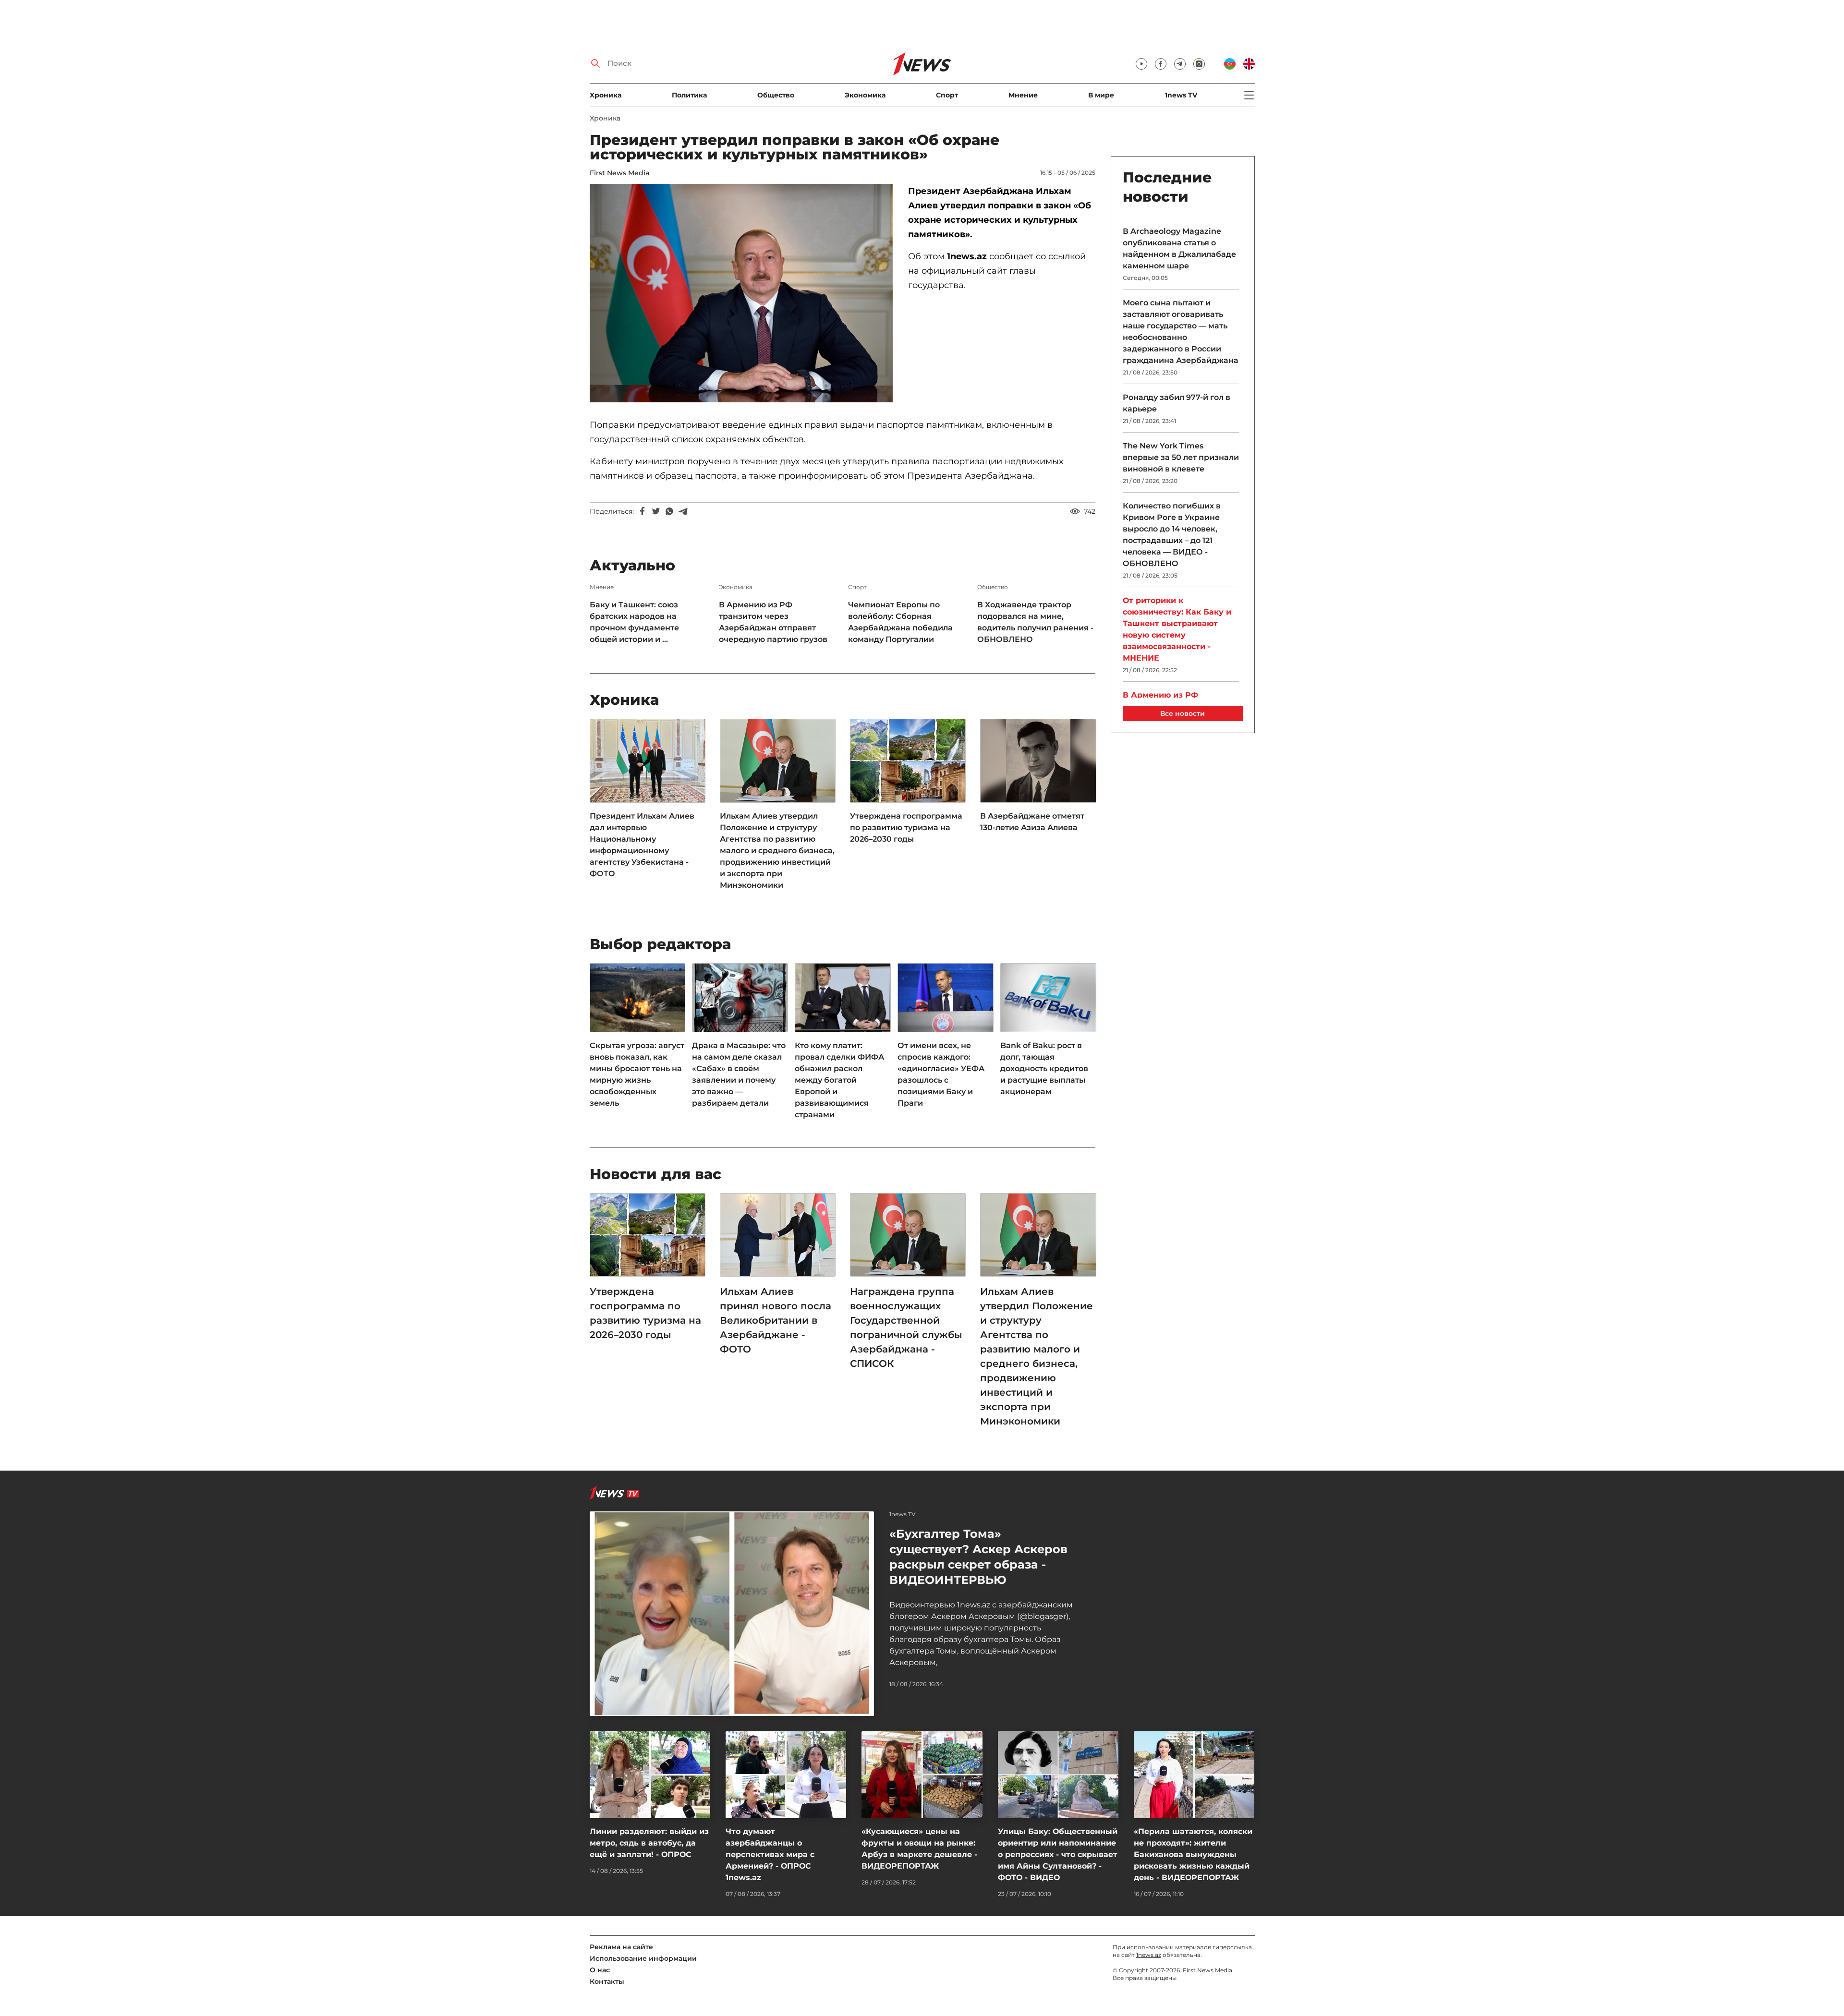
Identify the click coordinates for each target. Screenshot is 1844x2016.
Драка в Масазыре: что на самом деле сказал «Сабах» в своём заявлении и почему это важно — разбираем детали (739, 1074)
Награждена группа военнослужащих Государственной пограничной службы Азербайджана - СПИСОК (906, 1328)
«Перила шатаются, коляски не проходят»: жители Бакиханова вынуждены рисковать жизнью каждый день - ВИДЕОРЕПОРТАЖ (1193, 1854)
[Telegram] (683, 511)
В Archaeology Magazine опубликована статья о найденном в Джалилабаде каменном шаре (1179, 248)
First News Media (619, 173)
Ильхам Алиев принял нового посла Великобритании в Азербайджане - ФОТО (776, 1320)
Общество (776, 95)
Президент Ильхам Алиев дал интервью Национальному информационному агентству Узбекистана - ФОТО (642, 845)
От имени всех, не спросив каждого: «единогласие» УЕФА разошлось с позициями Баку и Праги (941, 1074)
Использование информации (643, 1958)
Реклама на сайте (621, 1947)
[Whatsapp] (669, 511)
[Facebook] (643, 511)
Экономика (865, 95)
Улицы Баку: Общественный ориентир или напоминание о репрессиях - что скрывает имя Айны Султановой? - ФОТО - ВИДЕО (1058, 1854)
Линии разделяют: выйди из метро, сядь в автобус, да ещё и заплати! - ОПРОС (649, 1843)
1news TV (1181, 95)
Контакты (607, 1981)
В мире (1101, 95)
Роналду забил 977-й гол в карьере (1177, 403)
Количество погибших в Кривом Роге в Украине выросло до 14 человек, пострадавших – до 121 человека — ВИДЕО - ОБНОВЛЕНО (1172, 535)
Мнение (1023, 95)
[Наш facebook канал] (1161, 64)
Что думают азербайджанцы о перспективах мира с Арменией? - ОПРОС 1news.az (770, 1854)
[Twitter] (656, 511)
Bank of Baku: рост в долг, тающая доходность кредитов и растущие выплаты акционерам (1044, 1068)
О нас (600, 1970)
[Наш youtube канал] (1141, 64)
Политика (689, 95)
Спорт (947, 95)
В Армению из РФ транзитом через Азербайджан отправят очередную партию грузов (773, 622)
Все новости (1183, 713)
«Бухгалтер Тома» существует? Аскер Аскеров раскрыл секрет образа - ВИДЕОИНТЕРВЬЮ (978, 1557)
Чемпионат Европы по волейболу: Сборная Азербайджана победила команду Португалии (900, 622)
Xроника (606, 95)
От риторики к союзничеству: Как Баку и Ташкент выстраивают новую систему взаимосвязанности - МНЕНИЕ (1177, 629)
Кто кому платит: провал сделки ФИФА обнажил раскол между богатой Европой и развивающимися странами (839, 1080)
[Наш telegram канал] (1180, 64)
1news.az (1149, 1955)
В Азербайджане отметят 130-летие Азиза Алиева (1032, 822)
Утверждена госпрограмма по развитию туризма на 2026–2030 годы (906, 827)
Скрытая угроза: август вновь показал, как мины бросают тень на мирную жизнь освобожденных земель (637, 1074)
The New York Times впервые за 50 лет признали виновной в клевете (1181, 457)
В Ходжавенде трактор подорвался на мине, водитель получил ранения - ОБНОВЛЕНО (1035, 622)
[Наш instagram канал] (1199, 64)
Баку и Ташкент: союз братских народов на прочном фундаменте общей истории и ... (634, 622)
